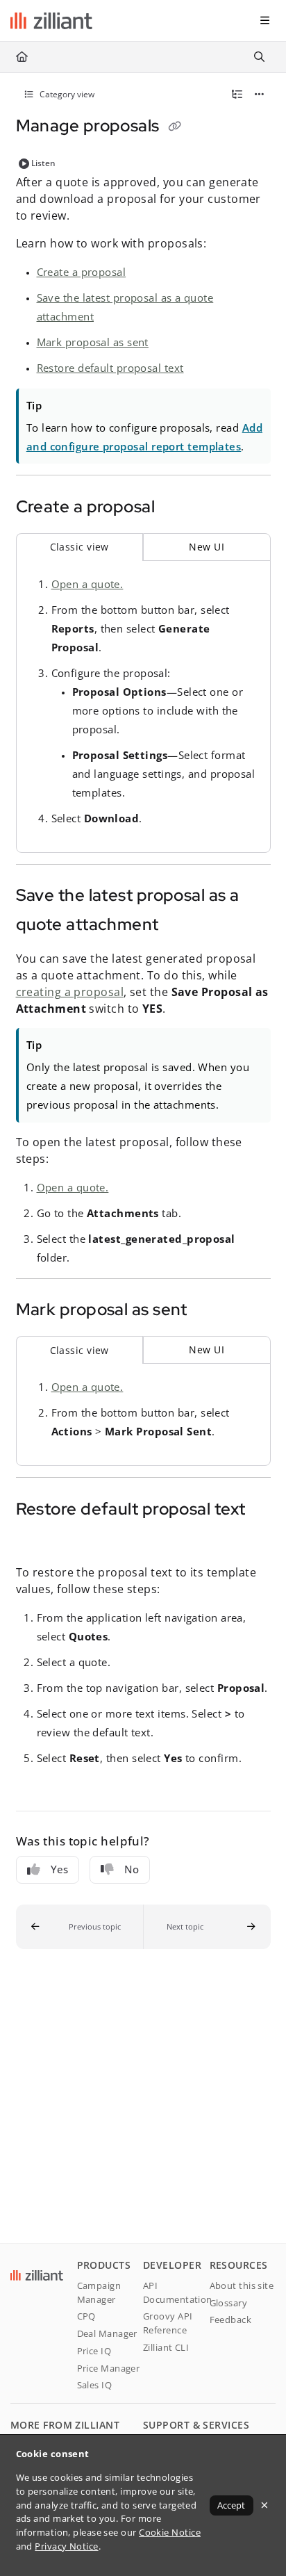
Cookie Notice (170, 2532)
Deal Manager (107, 2333)
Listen (43, 163)
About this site (242, 2285)
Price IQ (94, 2351)
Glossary (229, 2303)
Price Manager (109, 2368)
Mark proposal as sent (93, 342)
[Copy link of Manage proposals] (174, 127)
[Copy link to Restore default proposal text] (37, 1540)
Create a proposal (82, 272)
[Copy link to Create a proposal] (176, 508)
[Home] (51, 21)
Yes (59, 1869)
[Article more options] (260, 95)
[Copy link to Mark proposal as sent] (209, 1311)
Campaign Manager (99, 2292)
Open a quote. (87, 584)
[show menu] (264, 21)
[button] (80, 1927)
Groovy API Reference (168, 2323)
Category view (66, 94)
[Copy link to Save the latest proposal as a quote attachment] (180, 926)
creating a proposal (70, 992)
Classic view (79, 547)
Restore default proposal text (110, 368)
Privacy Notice (66, 2546)
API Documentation (176, 2292)
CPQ (86, 2316)
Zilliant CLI (166, 2347)
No (132, 1869)
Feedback (231, 2320)
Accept (231, 2505)
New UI (207, 547)
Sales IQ (95, 2385)
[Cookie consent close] (265, 2505)
